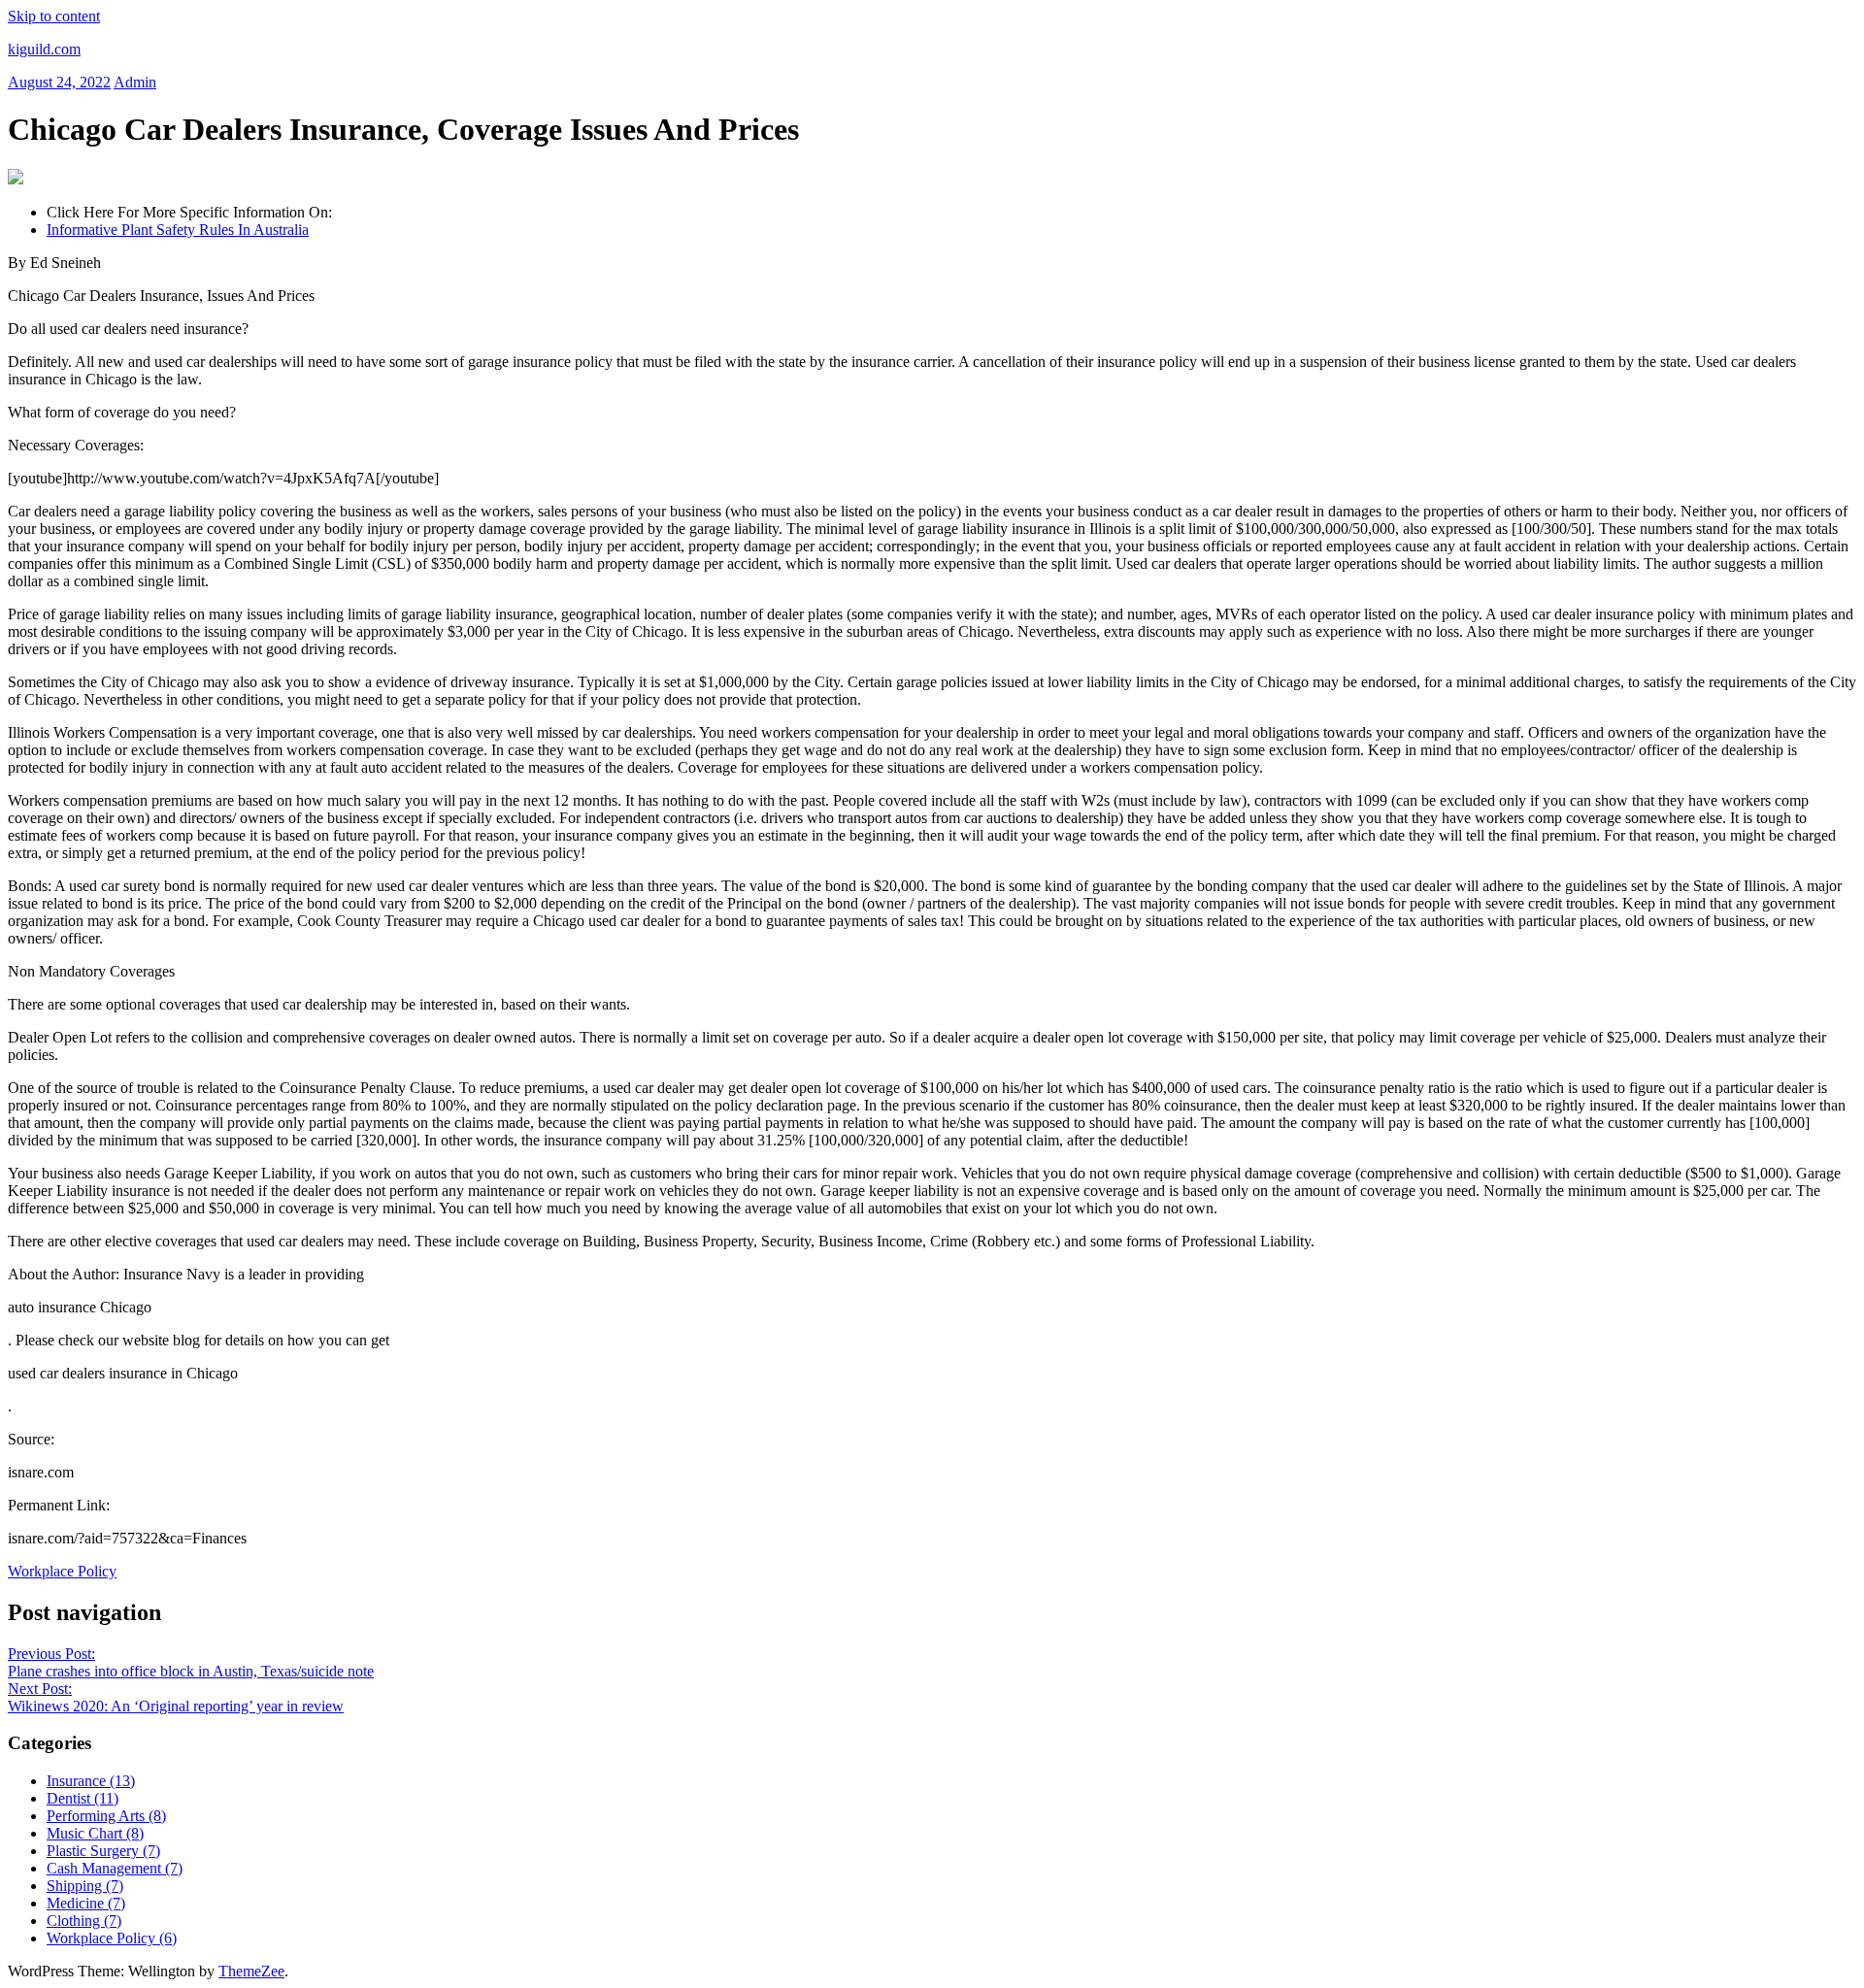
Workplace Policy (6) (112, 1938)
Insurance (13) (91, 1781)
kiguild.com (44, 49)
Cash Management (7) (115, 1868)
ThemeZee (251, 1971)
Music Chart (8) (95, 1833)
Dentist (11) (83, 1798)
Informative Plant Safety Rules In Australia (178, 230)
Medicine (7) (86, 1903)
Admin (135, 82)
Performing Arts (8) (106, 1816)
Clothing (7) (84, 1921)
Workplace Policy (62, 1571)
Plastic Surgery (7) (103, 1851)
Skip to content (54, 16)
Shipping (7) (85, 1886)
